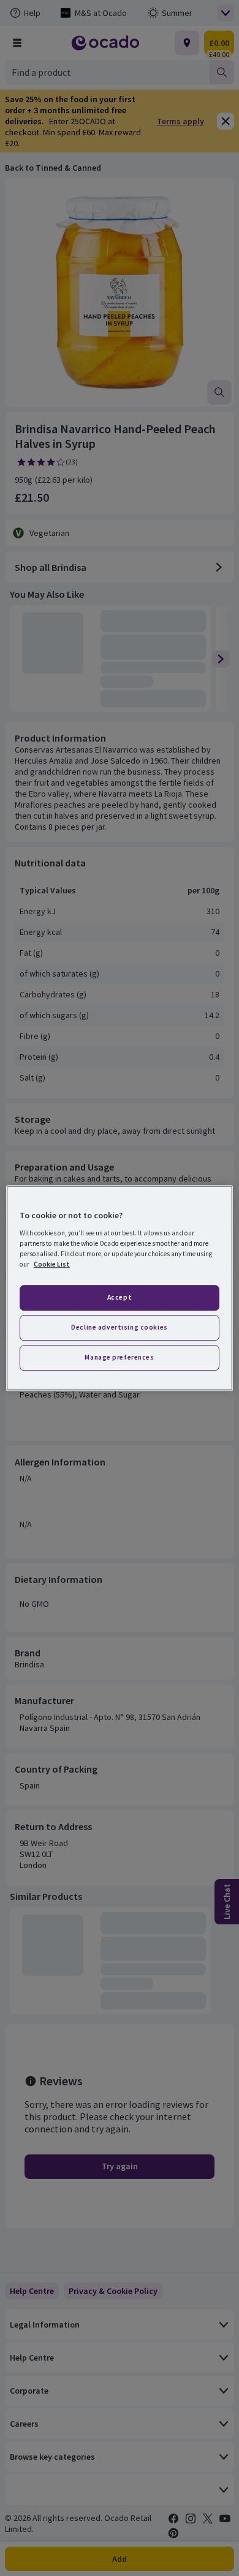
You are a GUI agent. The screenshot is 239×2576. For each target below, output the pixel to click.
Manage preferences (119, 1357)
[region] (120, 1288)
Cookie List (52, 1264)
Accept (120, 1297)
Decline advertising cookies (119, 1327)
